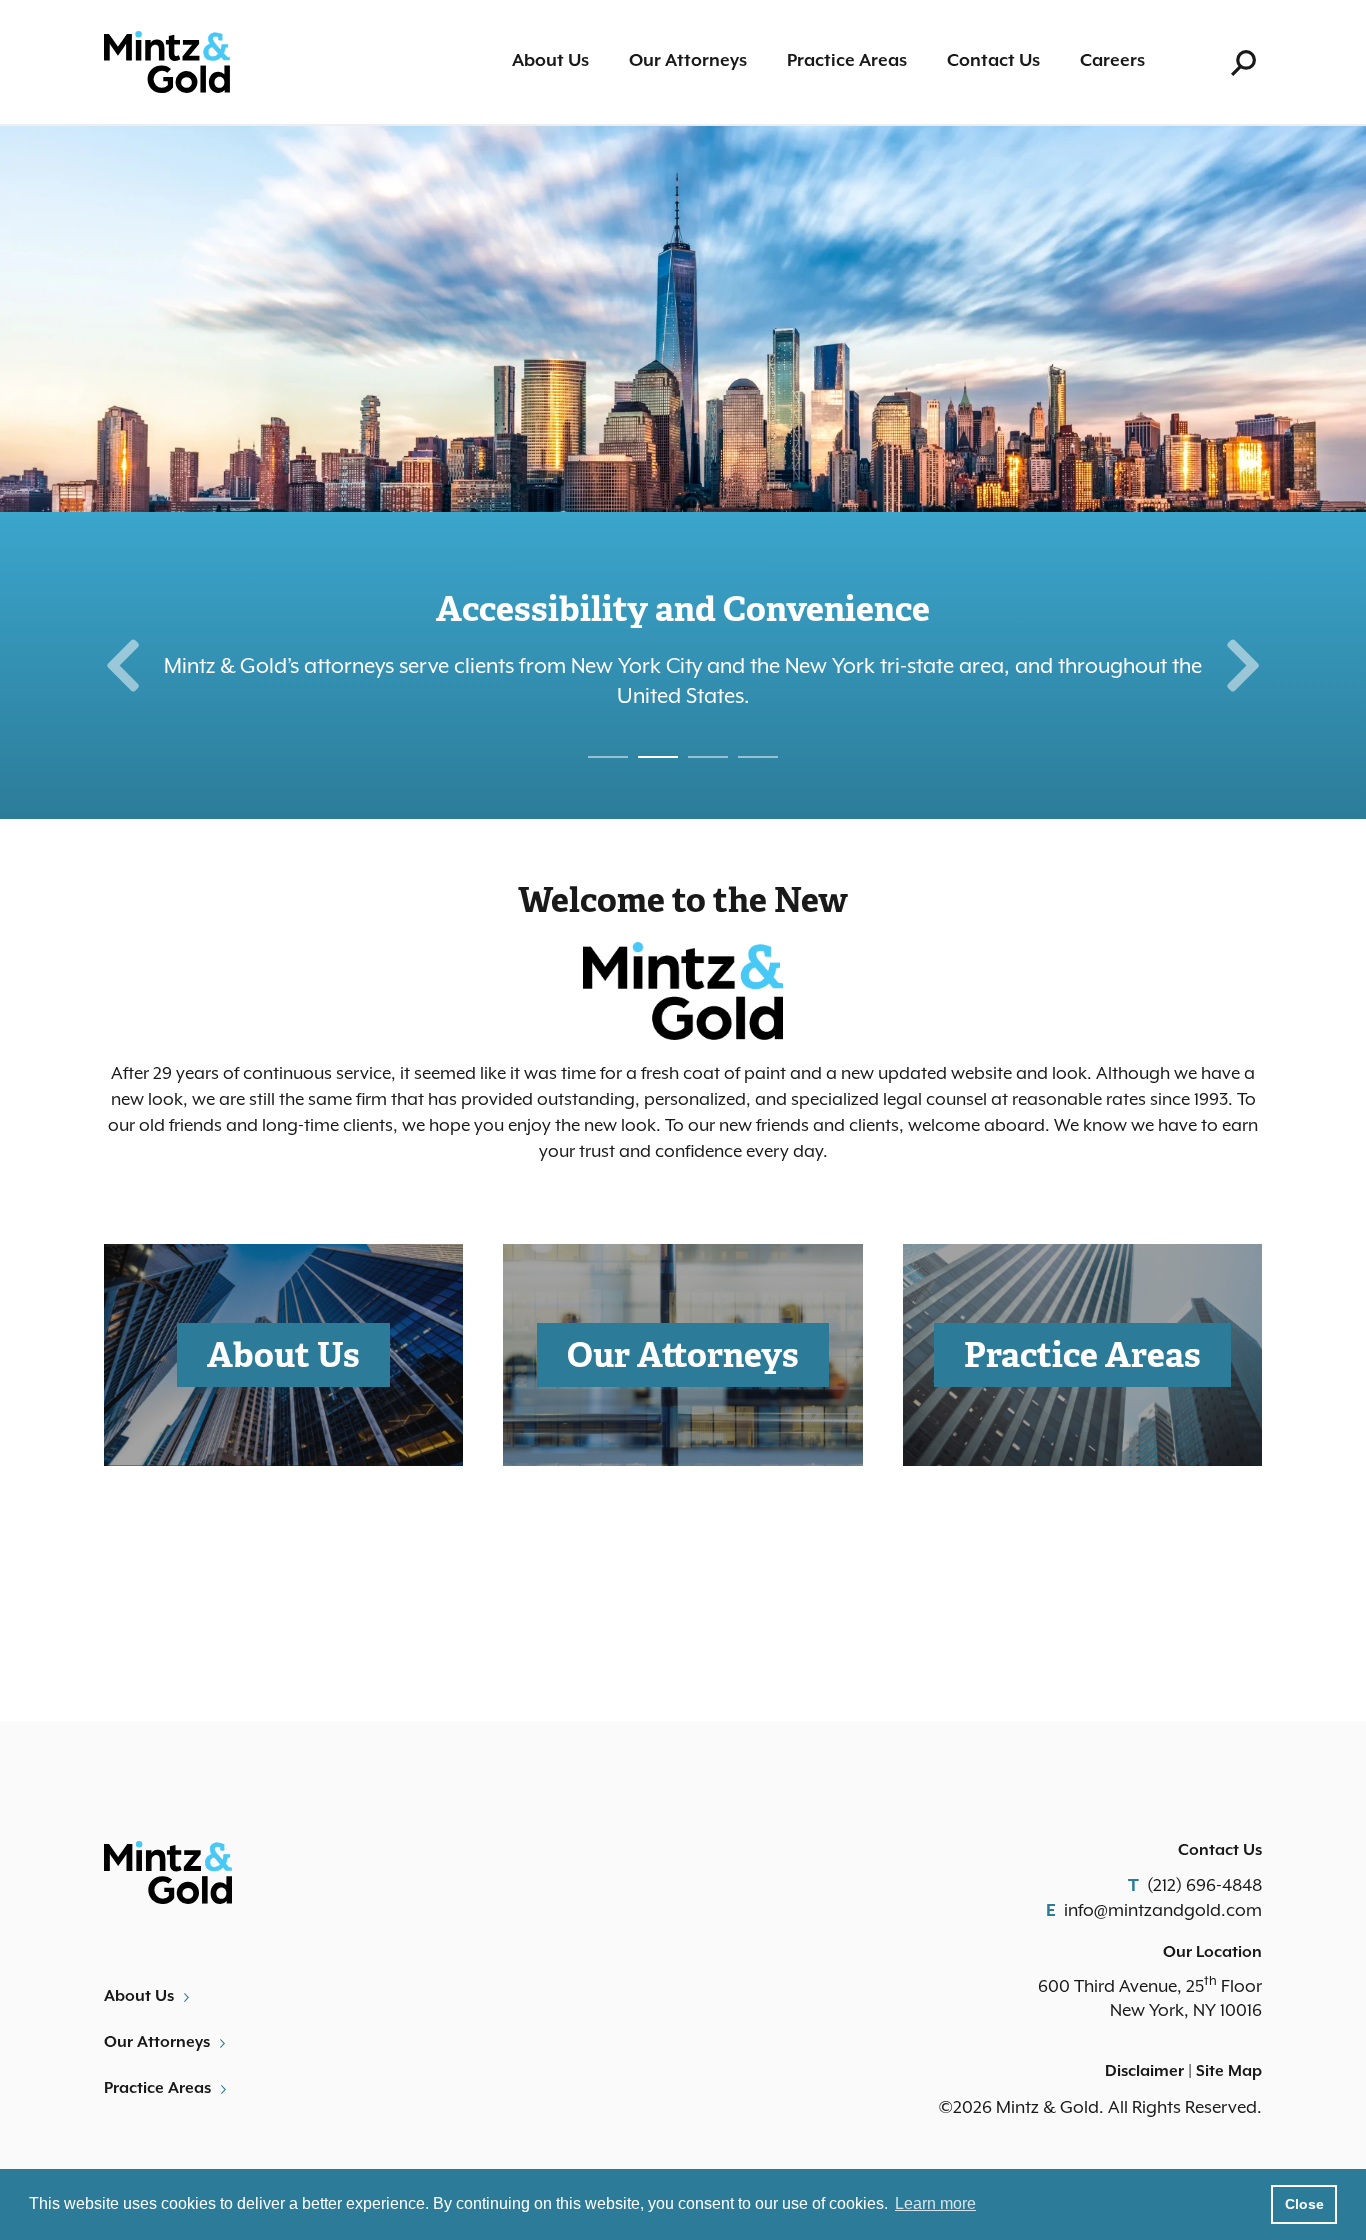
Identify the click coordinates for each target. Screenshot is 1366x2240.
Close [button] (1304, 2204)
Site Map (1229, 2072)
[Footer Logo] (386, 1872)
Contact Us (993, 61)
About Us (550, 61)
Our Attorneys (688, 61)
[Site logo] (167, 62)
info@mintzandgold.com (1163, 1910)
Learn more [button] (935, 2203)
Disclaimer (1144, 2072)
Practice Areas (847, 61)
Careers (1112, 61)
